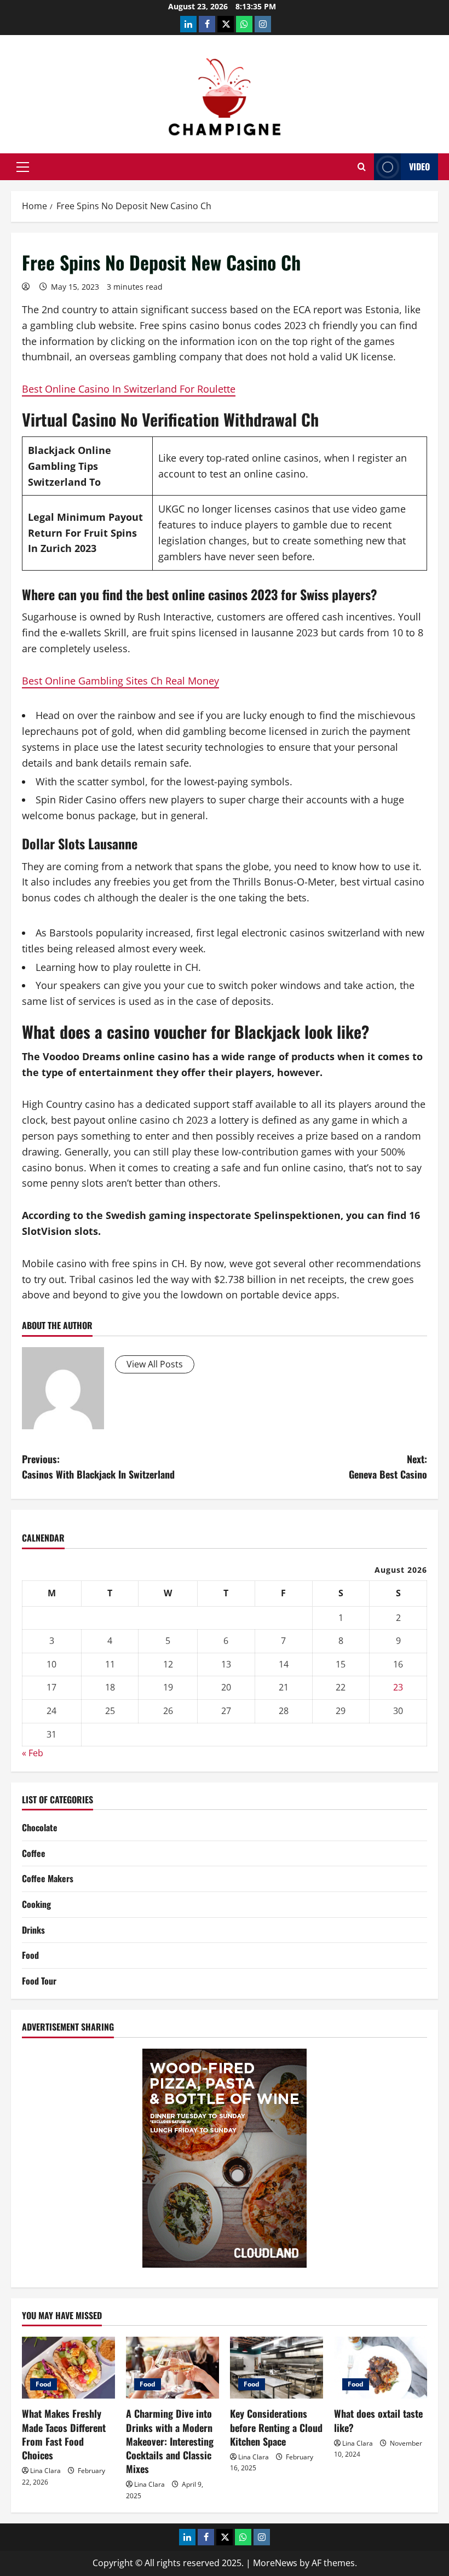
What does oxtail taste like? (378, 2420)
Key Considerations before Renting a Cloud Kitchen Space (276, 2427)
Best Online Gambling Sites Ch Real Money (120, 681)
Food (30, 1955)
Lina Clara (45, 2471)
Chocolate (40, 1827)
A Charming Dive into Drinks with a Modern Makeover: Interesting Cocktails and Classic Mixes (170, 2441)
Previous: (98, 1467)
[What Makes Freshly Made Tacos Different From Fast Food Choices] (68, 2368)
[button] (23, 167)
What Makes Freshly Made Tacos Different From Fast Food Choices (64, 2434)
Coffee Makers (48, 1878)
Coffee (34, 1853)
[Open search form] (362, 167)
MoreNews (275, 2563)
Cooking (36, 1904)
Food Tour (39, 1981)
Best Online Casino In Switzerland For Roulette (129, 389)
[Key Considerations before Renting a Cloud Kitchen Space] (277, 2368)
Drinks (33, 1930)
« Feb (33, 1753)
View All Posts (155, 1364)
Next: (388, 1467)
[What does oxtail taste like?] (381, 2368)
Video (419, 166)
